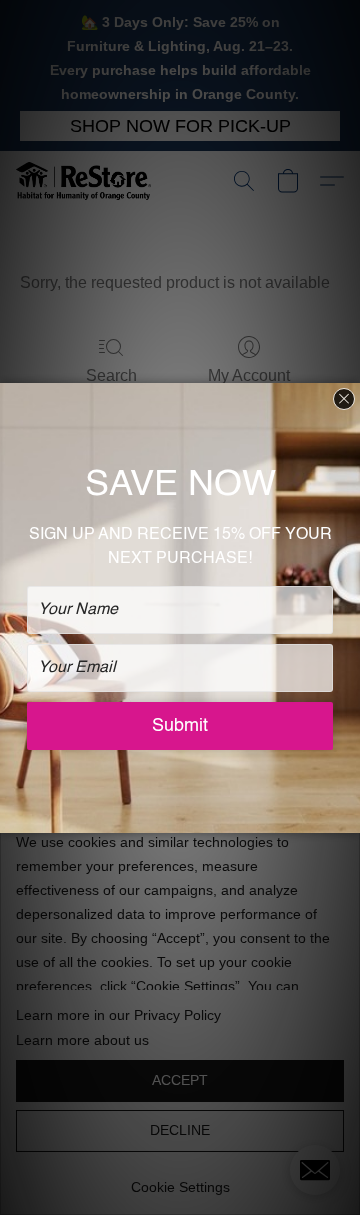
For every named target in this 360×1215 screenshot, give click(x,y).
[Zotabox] (347, 815)
